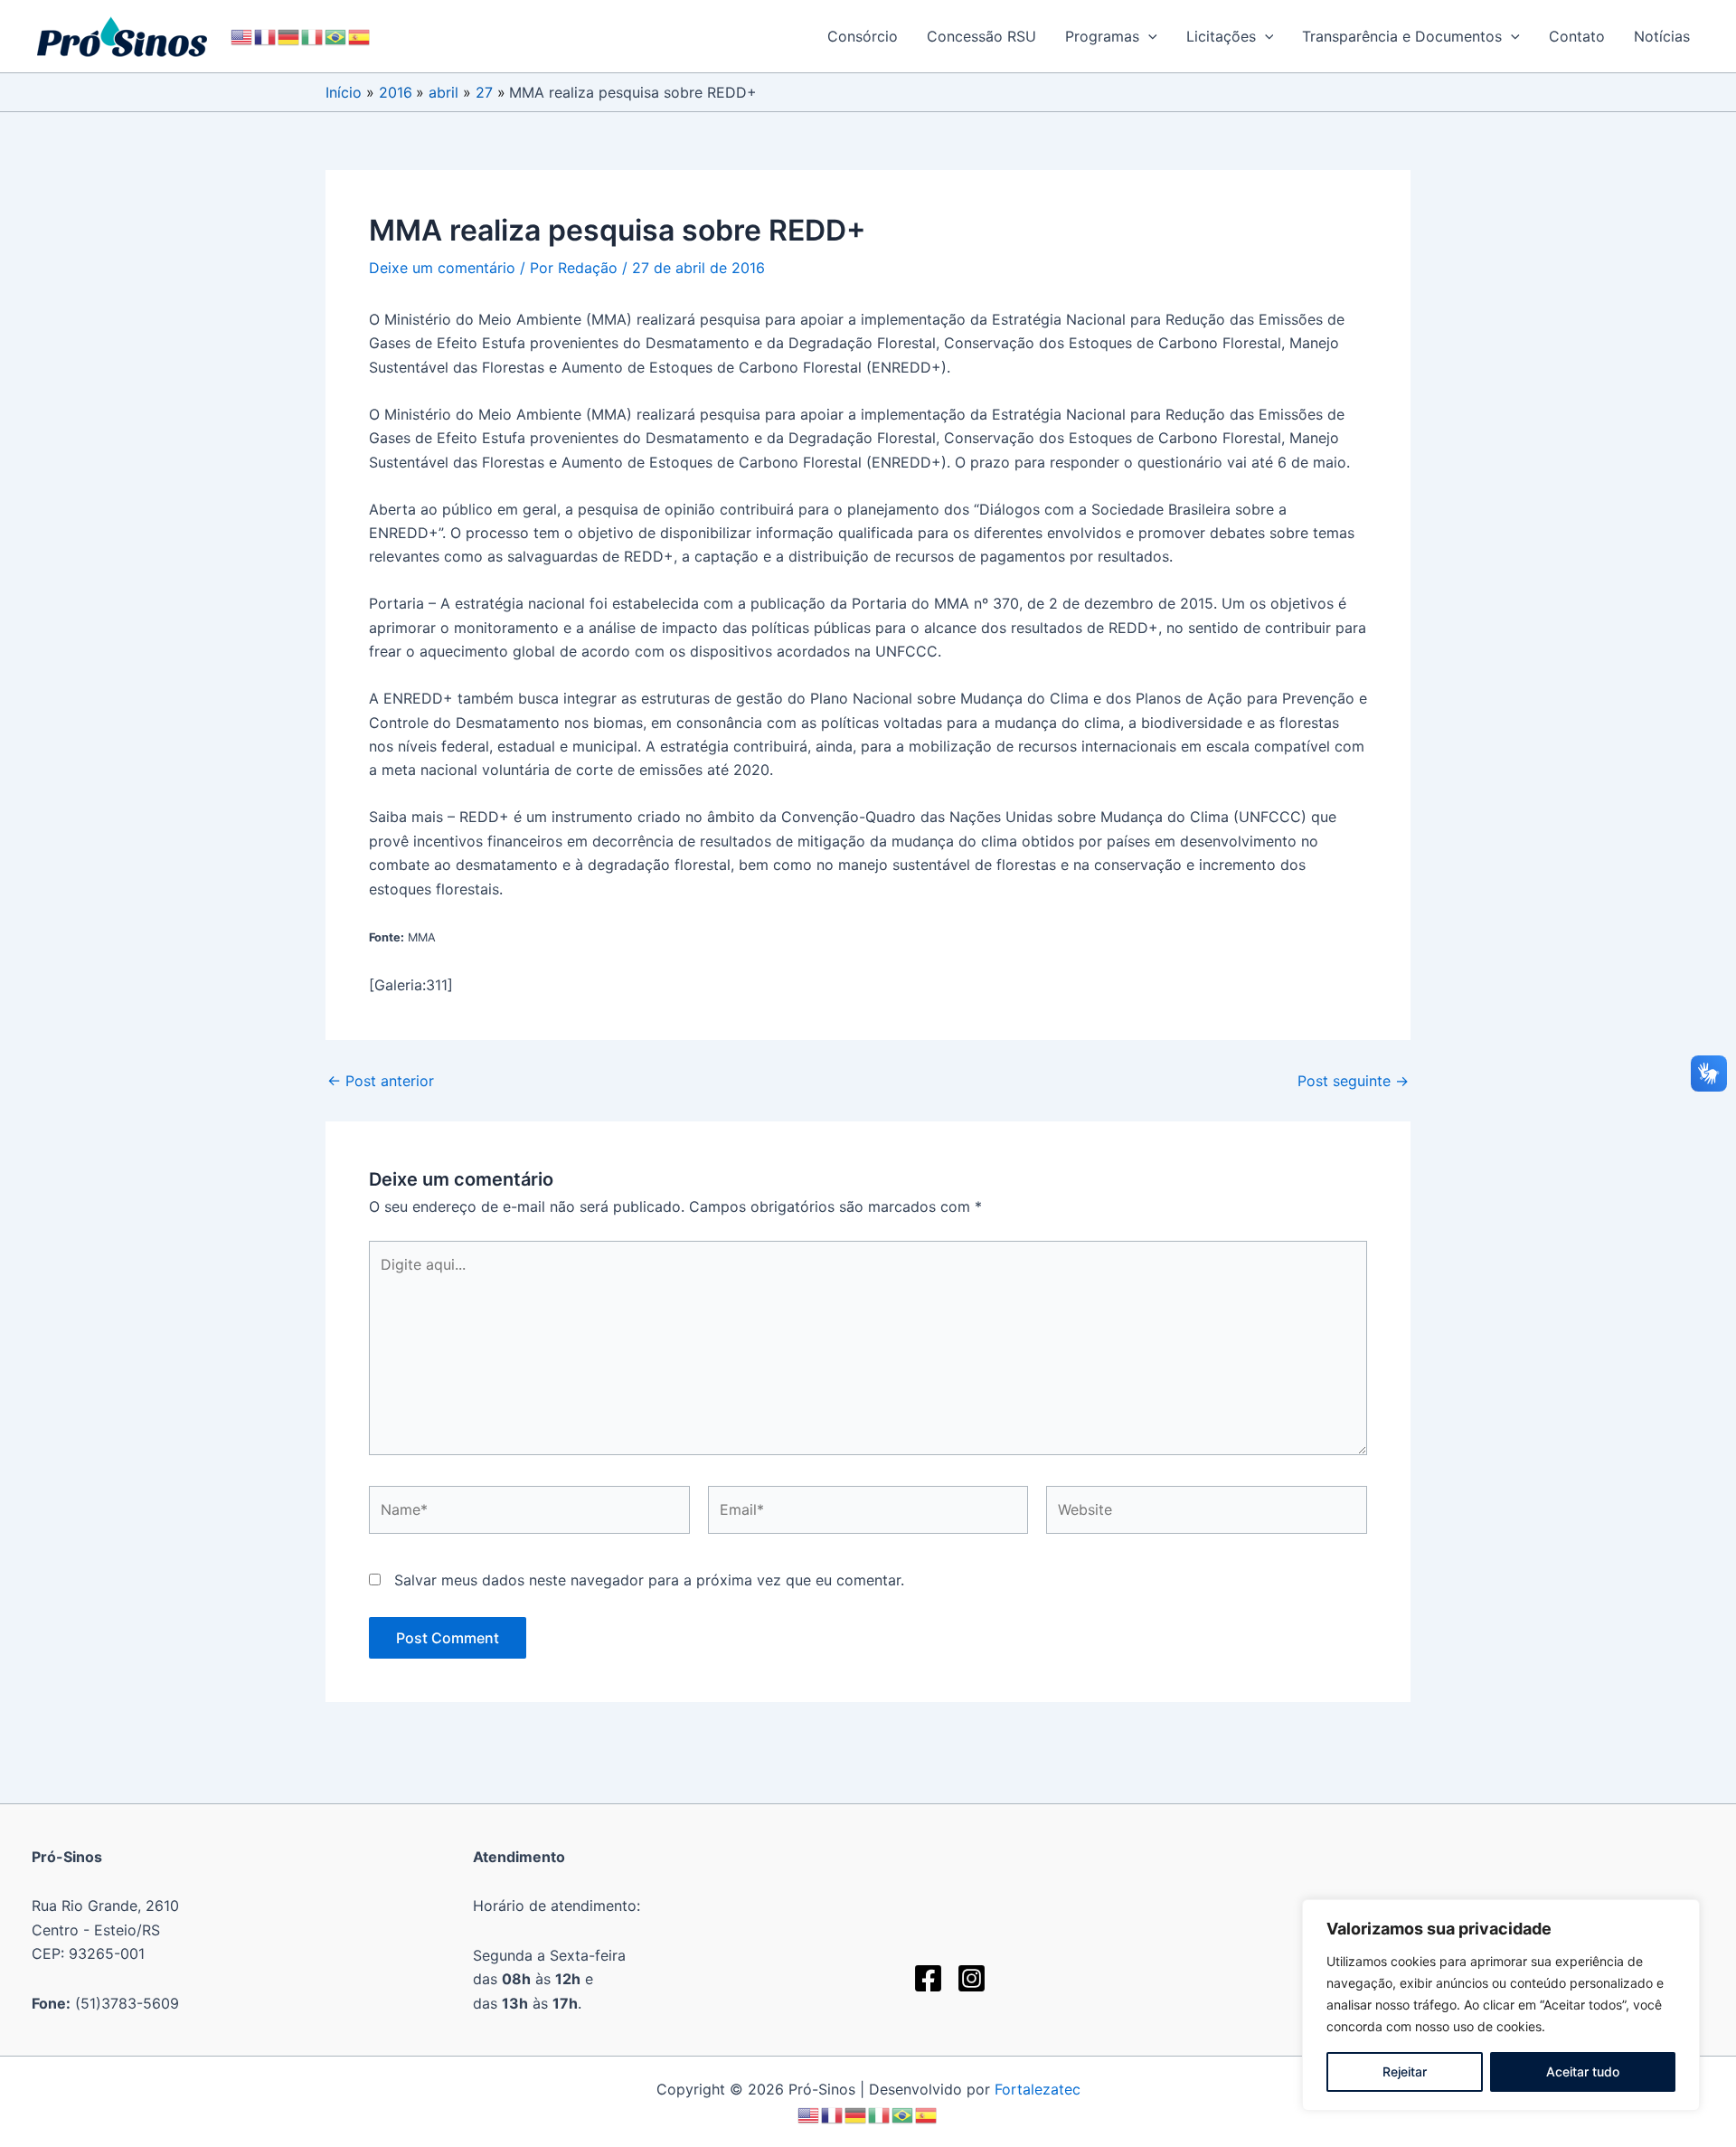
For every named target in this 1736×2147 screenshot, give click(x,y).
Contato (1577, 36)
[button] (1148, 36)
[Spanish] (360, 36)
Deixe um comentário (442, 268)
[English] (242, 36)
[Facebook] (928, 1978)
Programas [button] (1102, 36)
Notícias (1662, 36)
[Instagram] (972, 1978)
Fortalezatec (1038, 2089)
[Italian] (313, 36)
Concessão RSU (981, 36)
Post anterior (381, 1081)
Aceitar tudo (1583, 2071)
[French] (266, 36)
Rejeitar (1405, 2071)
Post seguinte (1353, 1081)
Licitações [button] (1221, 36)
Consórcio (863, 36)
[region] (1501, 2005)
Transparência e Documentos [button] (1402, 36)
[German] (289, 36)
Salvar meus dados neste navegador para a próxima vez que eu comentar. (649, 1580)
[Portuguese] (336, 36)
